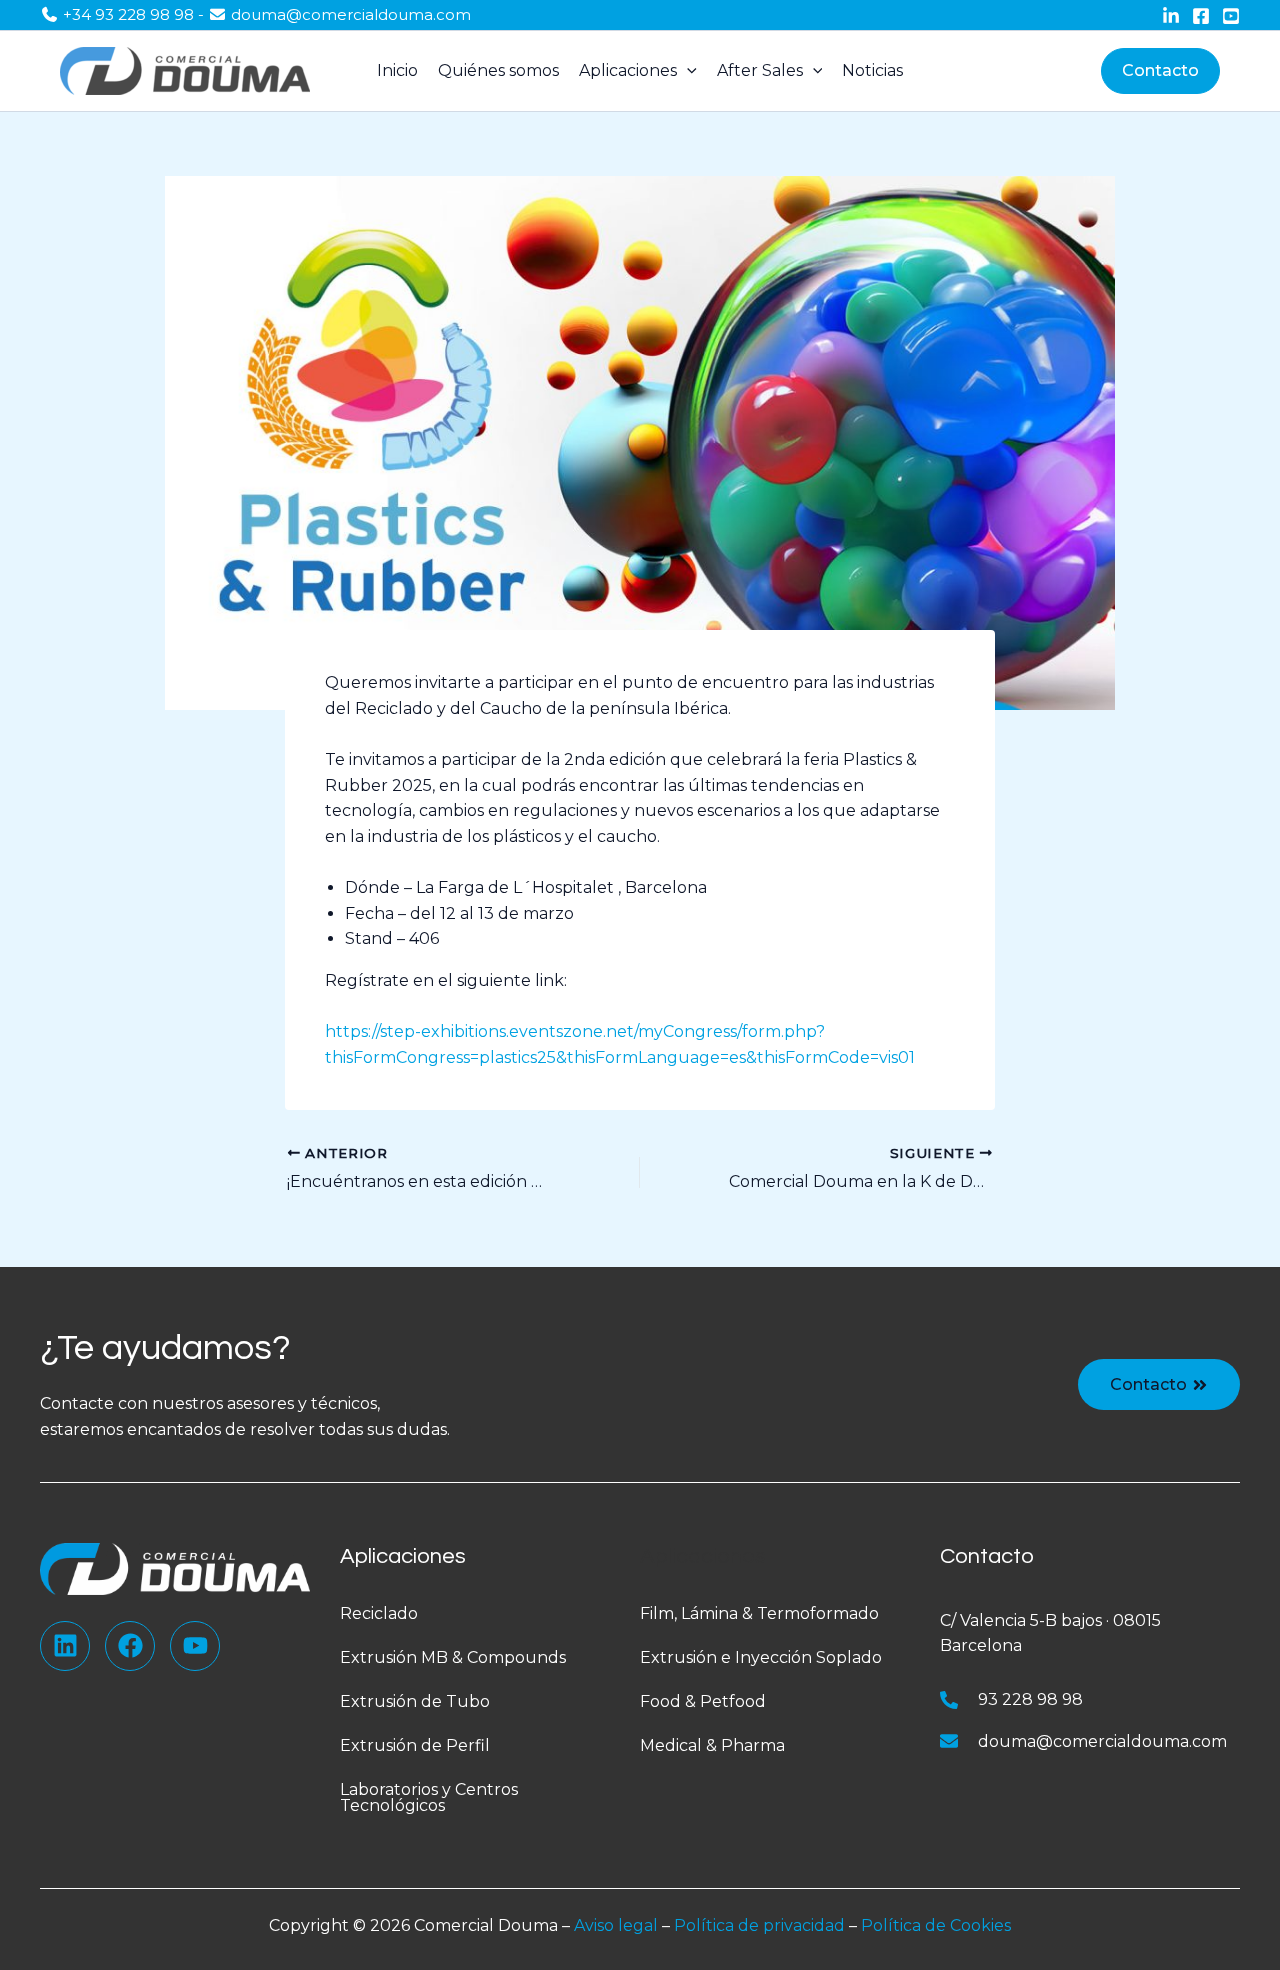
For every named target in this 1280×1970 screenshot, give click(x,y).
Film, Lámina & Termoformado (759, 1613)
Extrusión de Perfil (415, 1745)
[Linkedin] (1171, 16)
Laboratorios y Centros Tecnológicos (429, 1797)
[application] (687, 71)
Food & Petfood (703, 1701)
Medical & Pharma (712, 1745)
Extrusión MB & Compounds (453, 1657)
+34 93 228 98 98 (128, 14)
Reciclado (379, 1613)
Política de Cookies (936, 1925)
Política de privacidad (759, 1925)
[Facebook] (1201, 16)
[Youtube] (1231, 16)
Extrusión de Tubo (415, 1701)
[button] (1160, 70)
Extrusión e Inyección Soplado (761, 1657)
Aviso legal (616, 1925)
